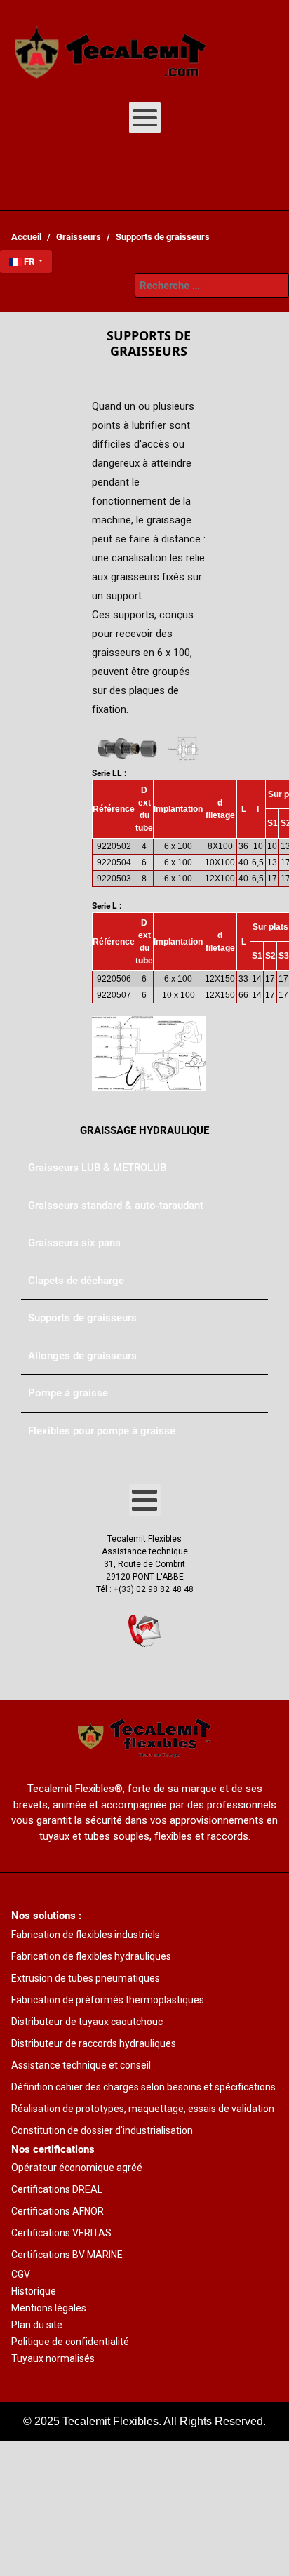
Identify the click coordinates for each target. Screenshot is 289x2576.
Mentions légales (49, 2308)
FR (29, 261)
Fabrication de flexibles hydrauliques (91, 1956)
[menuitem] (111, 46)
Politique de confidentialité (70, 2342)
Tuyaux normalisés (53, 2358)
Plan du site (37, 2325)
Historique (34, 2291)
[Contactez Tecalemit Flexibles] (144, 1631)
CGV (21, 2274)
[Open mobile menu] (145, 118)
